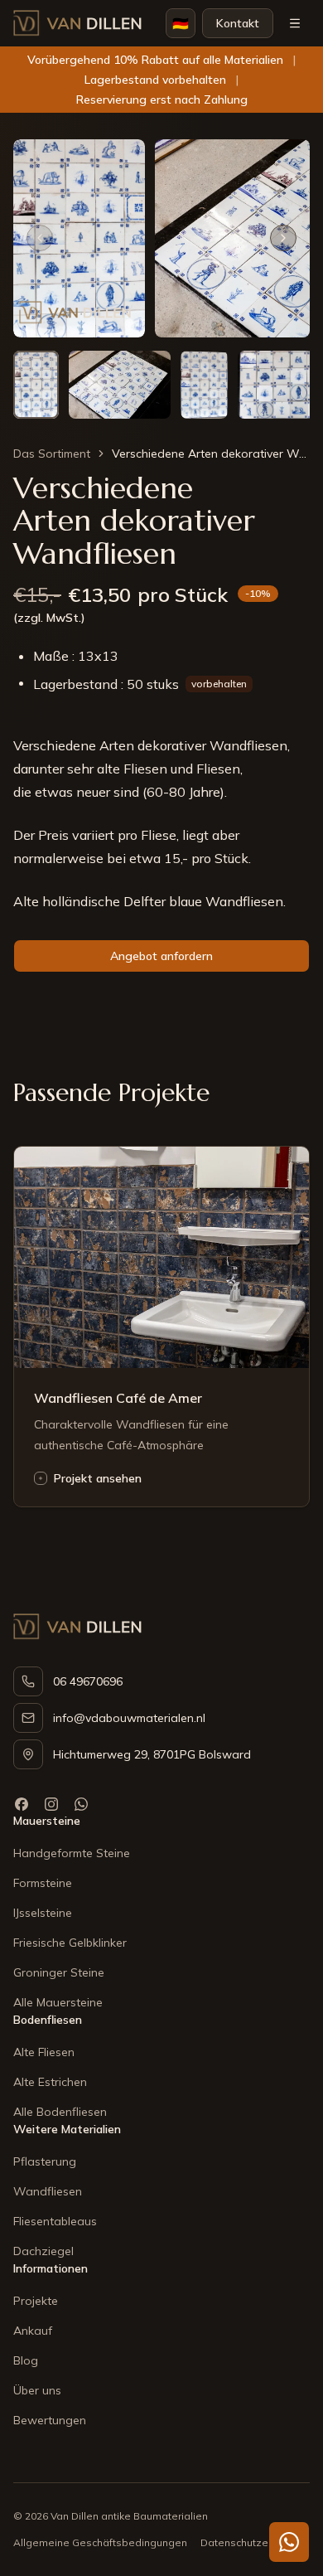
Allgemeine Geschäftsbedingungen (100, 2542)
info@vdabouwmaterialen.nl (129, 1718)
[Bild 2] (120, 385)
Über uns (37, 2390)
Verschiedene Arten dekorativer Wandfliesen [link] (211, 454)
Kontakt (238, 23)
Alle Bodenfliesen (60, 2112)
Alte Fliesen (44, 2052)
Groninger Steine (59, 1972)
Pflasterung (45, 2161)
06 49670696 (88, 1681)
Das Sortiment (52, 454)
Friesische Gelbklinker (70, 1943)
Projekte (36, 2301)
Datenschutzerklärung (254, 2542)
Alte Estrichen (50, 2082)
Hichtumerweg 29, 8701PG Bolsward (152, 1754)
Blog (26, 2360)
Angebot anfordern (161, 956)
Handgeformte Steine (72, 1853)
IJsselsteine (43, 1913)
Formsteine (43, 1883)
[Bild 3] (205, 385)
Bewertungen (50, 2420)
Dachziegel (43, 2251)
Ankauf (33, 2331)
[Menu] (295, 23)
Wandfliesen (48, 2191)
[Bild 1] (36, 385)
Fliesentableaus (55, 2221)
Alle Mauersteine (58, 2002)
